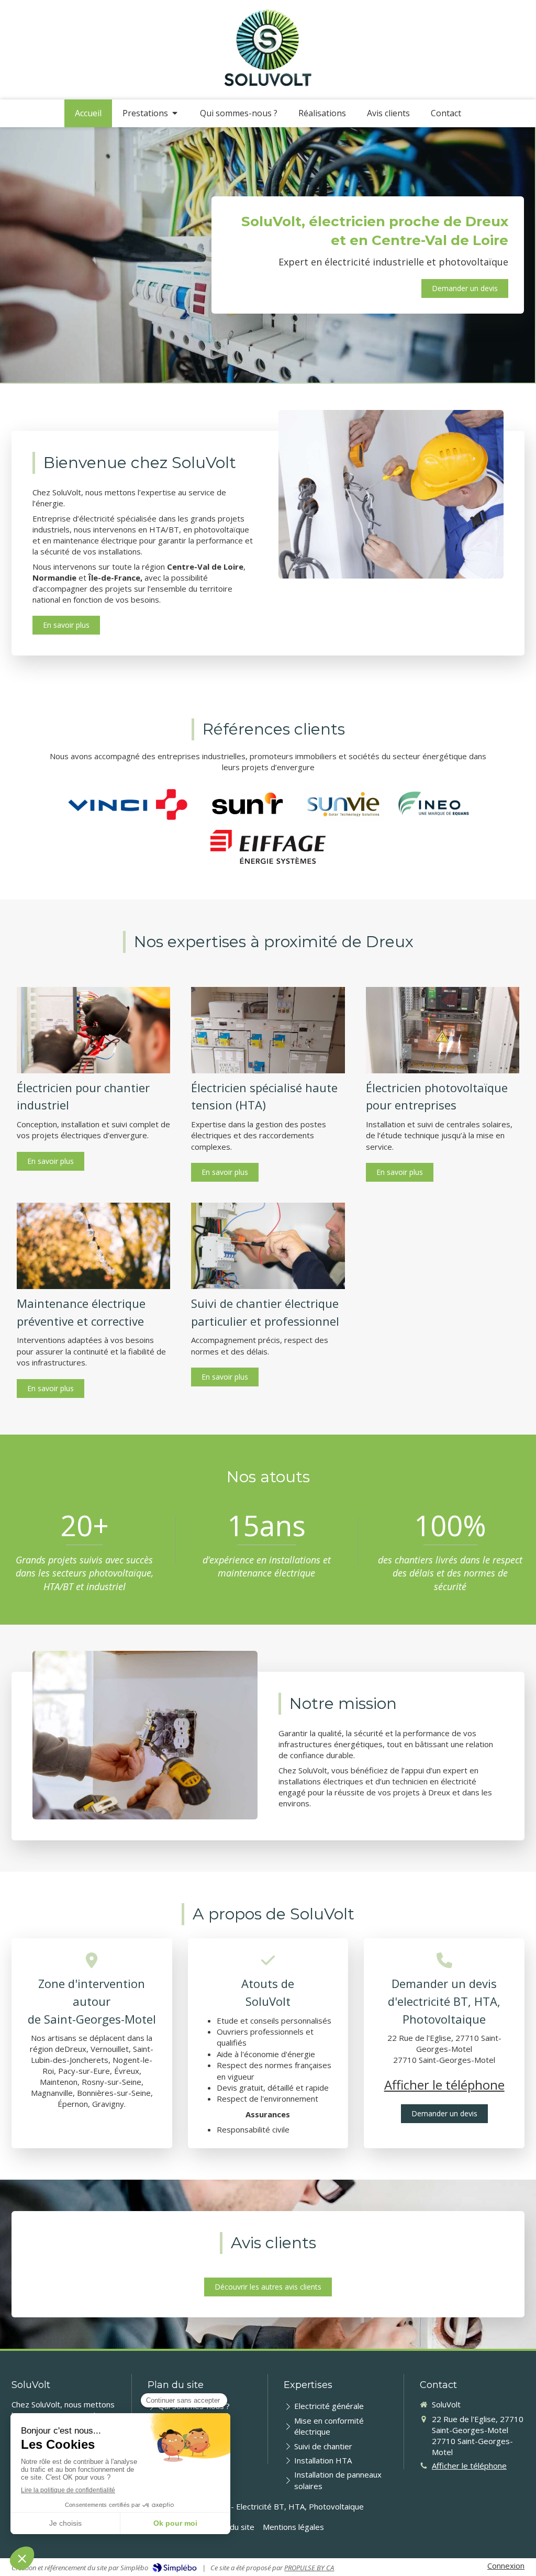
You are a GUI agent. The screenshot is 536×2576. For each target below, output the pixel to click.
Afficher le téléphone (444, 2085)
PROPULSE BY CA (309, 2568)
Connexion (506, 2566)
